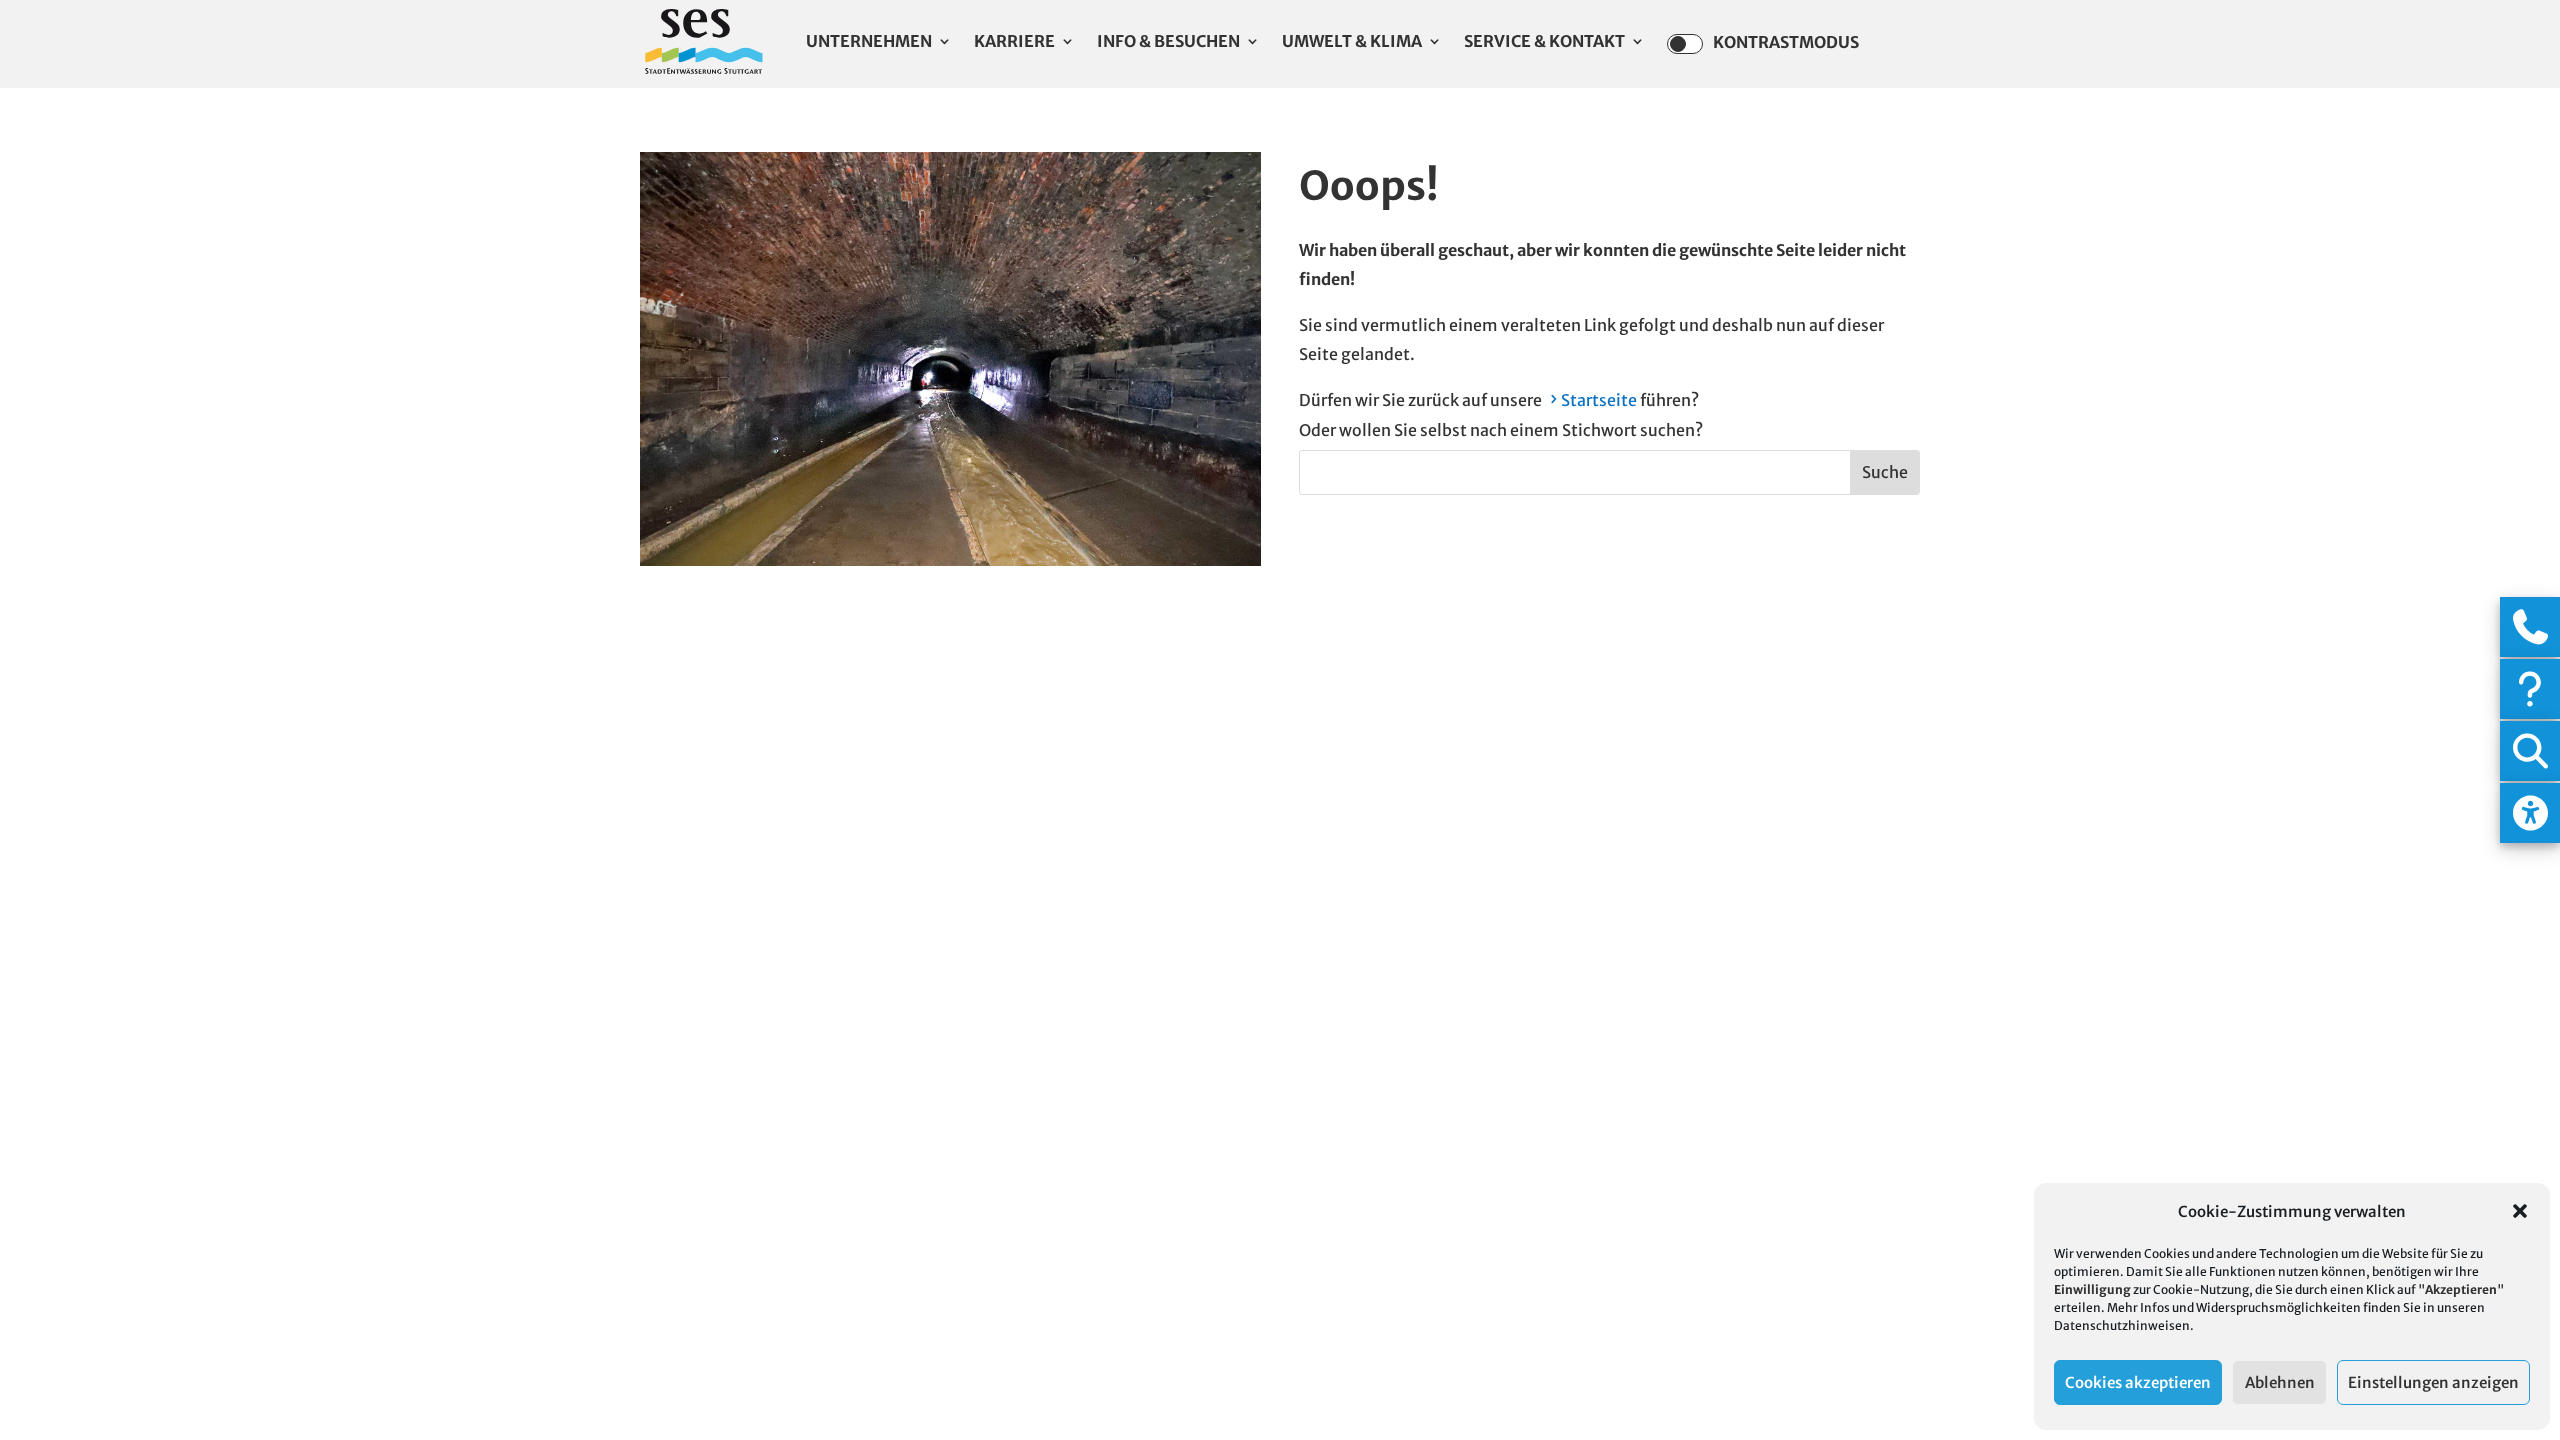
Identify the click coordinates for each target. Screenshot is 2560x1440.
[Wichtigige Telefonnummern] (2530, 627)
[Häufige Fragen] (2530, 689)
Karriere (1014, 42)
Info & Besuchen (1168, 42)
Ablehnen (2280, 1382)
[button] (2520, 1211)
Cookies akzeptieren (2138, 1382)
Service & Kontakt (1544, 42)
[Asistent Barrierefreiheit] (2530, 813)
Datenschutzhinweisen (2122, 1325)
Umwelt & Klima (1352, 42)
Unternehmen (869, 42)
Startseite (1599, 400)
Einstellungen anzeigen (2433, 1382)
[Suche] (2530, 751)
